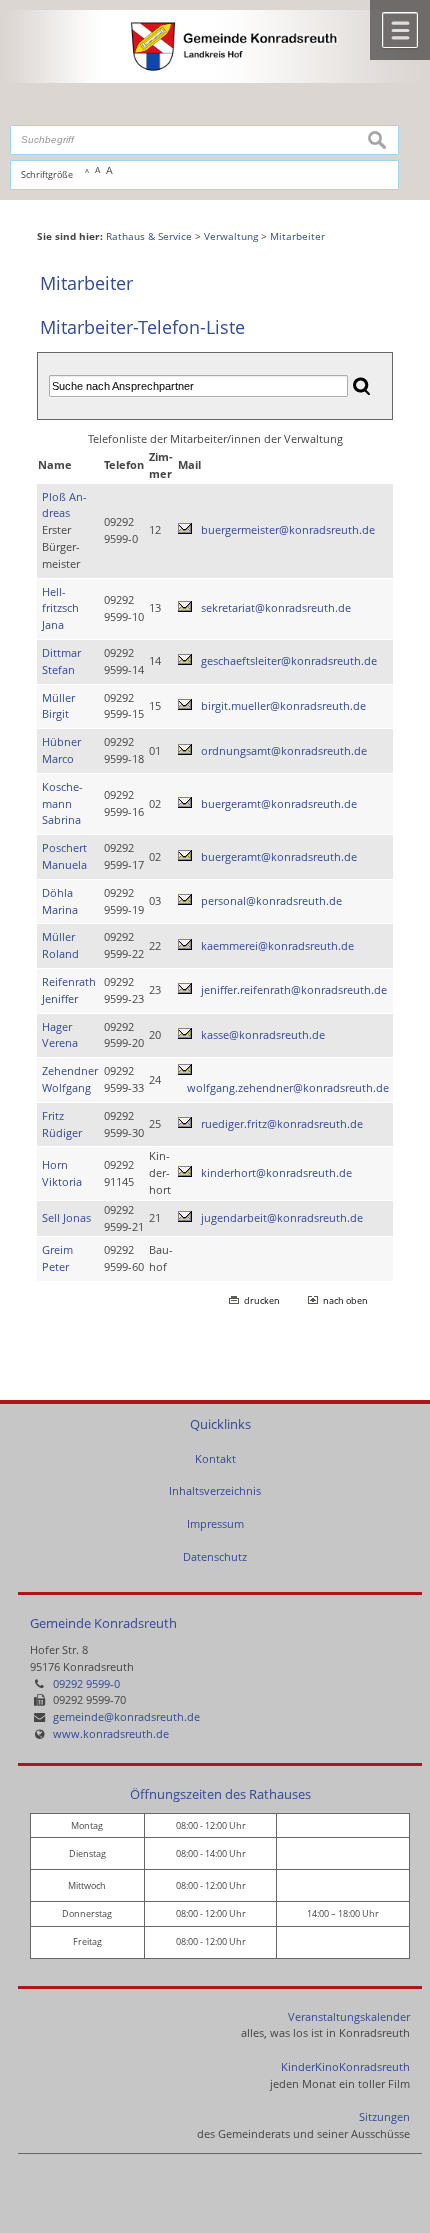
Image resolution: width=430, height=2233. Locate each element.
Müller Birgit (58, 706)
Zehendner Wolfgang (70, 1079)
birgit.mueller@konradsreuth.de (283, 705)
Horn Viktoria (62, 1173)
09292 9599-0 (86, 1683)
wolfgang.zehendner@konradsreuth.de (288, 1087)
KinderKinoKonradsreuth (345, 2066)
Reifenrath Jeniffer (69, 990)
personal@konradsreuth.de (271, 900)
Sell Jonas (66, 1217)
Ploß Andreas (64, 505)
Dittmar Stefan (61, 661)
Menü (400, 30)
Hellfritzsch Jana (60, 608)
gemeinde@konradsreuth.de (126, 1716)
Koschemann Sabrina (62, 803)
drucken (262, 1300)
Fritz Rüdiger (62, 1124)
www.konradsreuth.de (111, 1733)
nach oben (345, 1300)
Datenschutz (215, 1556)
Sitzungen (384, 2116)
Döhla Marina (60, 901)
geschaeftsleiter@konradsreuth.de (289, 660)
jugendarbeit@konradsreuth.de (282, 1217)
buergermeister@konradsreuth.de (288, 529)
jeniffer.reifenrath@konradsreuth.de (294, 989)
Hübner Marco (61, 750)
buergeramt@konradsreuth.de (279, 803)
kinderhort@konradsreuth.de (276, 1172)
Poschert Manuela (64, 856)
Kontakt (215, 1458)
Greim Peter (57, 1258)
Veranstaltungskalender (349, 2016)
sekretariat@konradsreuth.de (276, 607)
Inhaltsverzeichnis (215, 1490)
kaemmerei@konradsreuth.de (277, 945)
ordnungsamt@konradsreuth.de (284, 750)
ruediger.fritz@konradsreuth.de (282, 1123)
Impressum (215, 1523)
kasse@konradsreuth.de (263, 1034)
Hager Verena (60, 1035)
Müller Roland (60, 945)
